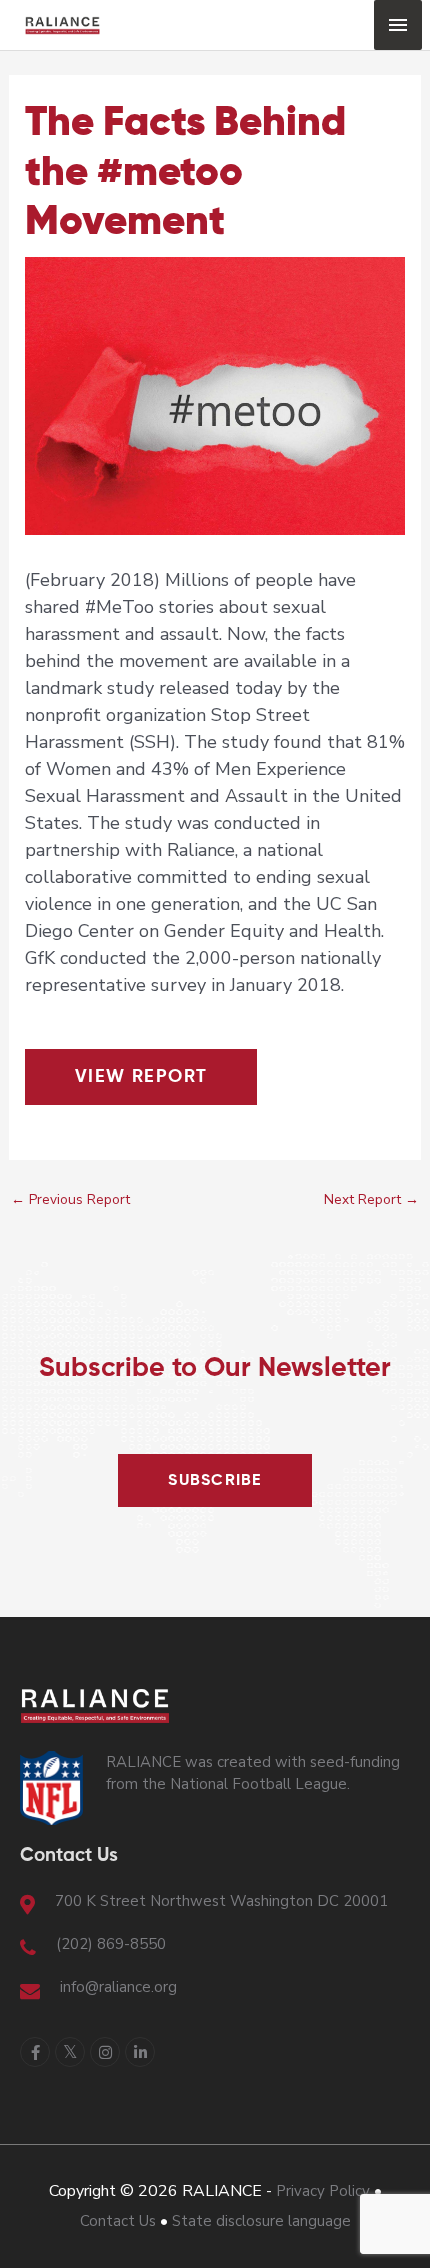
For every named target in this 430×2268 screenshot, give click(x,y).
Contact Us (118, 2221)
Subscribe (215, 1481)
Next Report (371, 1199)
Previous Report (70, 1199)
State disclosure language (261, 2221)
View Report (141, 1077)
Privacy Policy (323, 2191)
